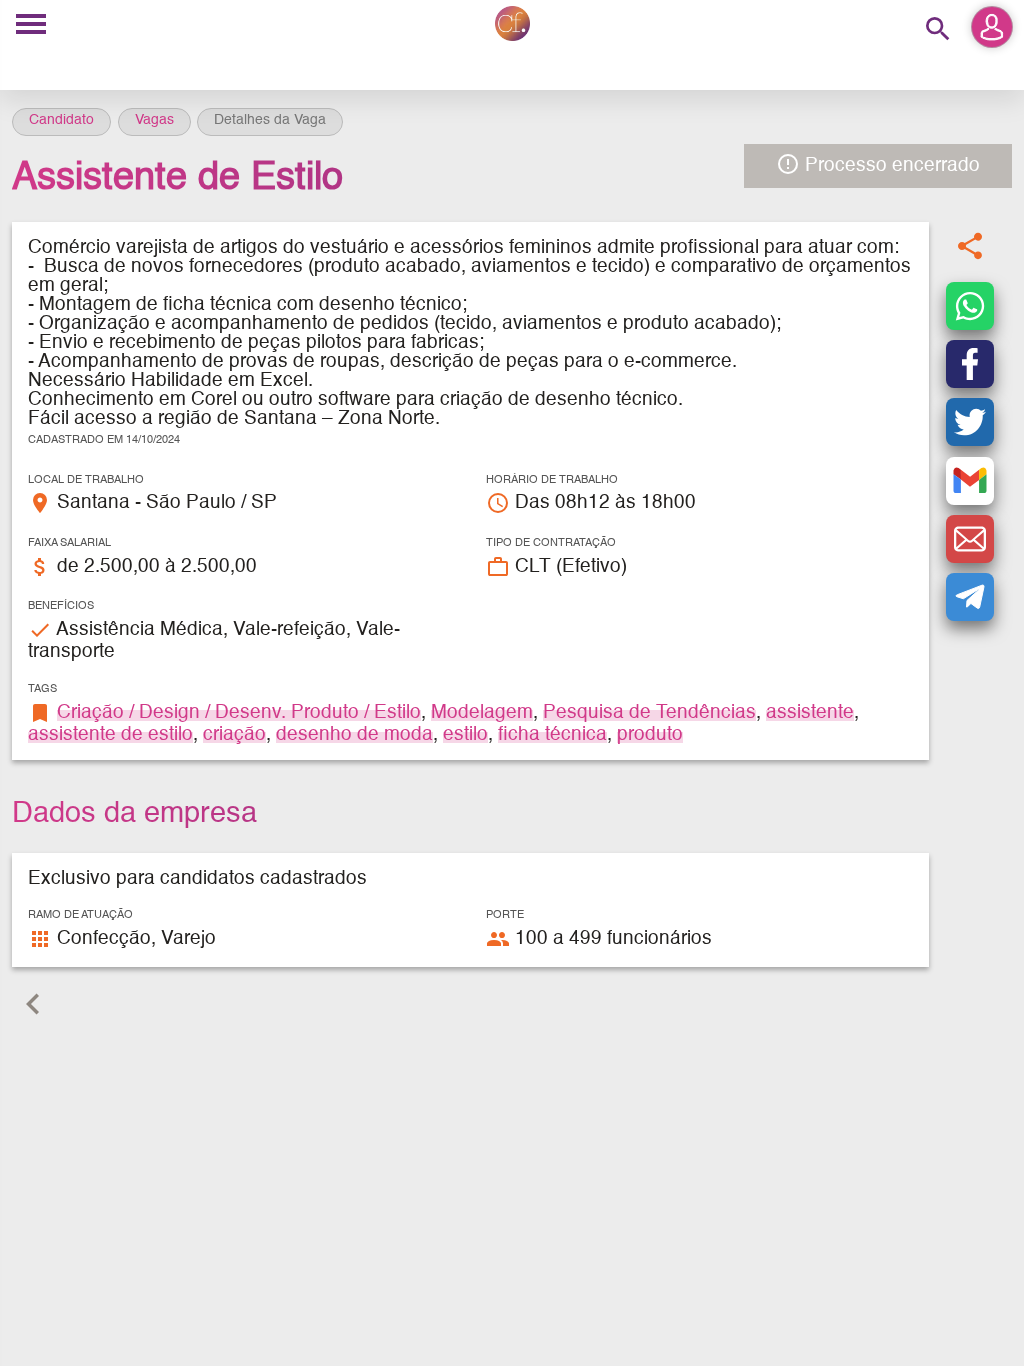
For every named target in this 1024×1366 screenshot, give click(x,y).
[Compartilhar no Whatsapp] (970, 306)
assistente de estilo (110, 734)
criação (234, 734)
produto (650, 734)
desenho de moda (354, 734)
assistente (810, 712)
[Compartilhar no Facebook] (970, 364)
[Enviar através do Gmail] (970, 481)
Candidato (61, 120)
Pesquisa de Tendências (649, 712)
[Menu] (31, 25)
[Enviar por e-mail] (970, 539)
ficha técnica (552, 734)
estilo (465, 734)
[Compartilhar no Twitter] (970, 422)
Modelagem (482, 712)
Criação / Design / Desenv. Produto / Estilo (239, 712)
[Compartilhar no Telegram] (970, 597)
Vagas (154, 120)
